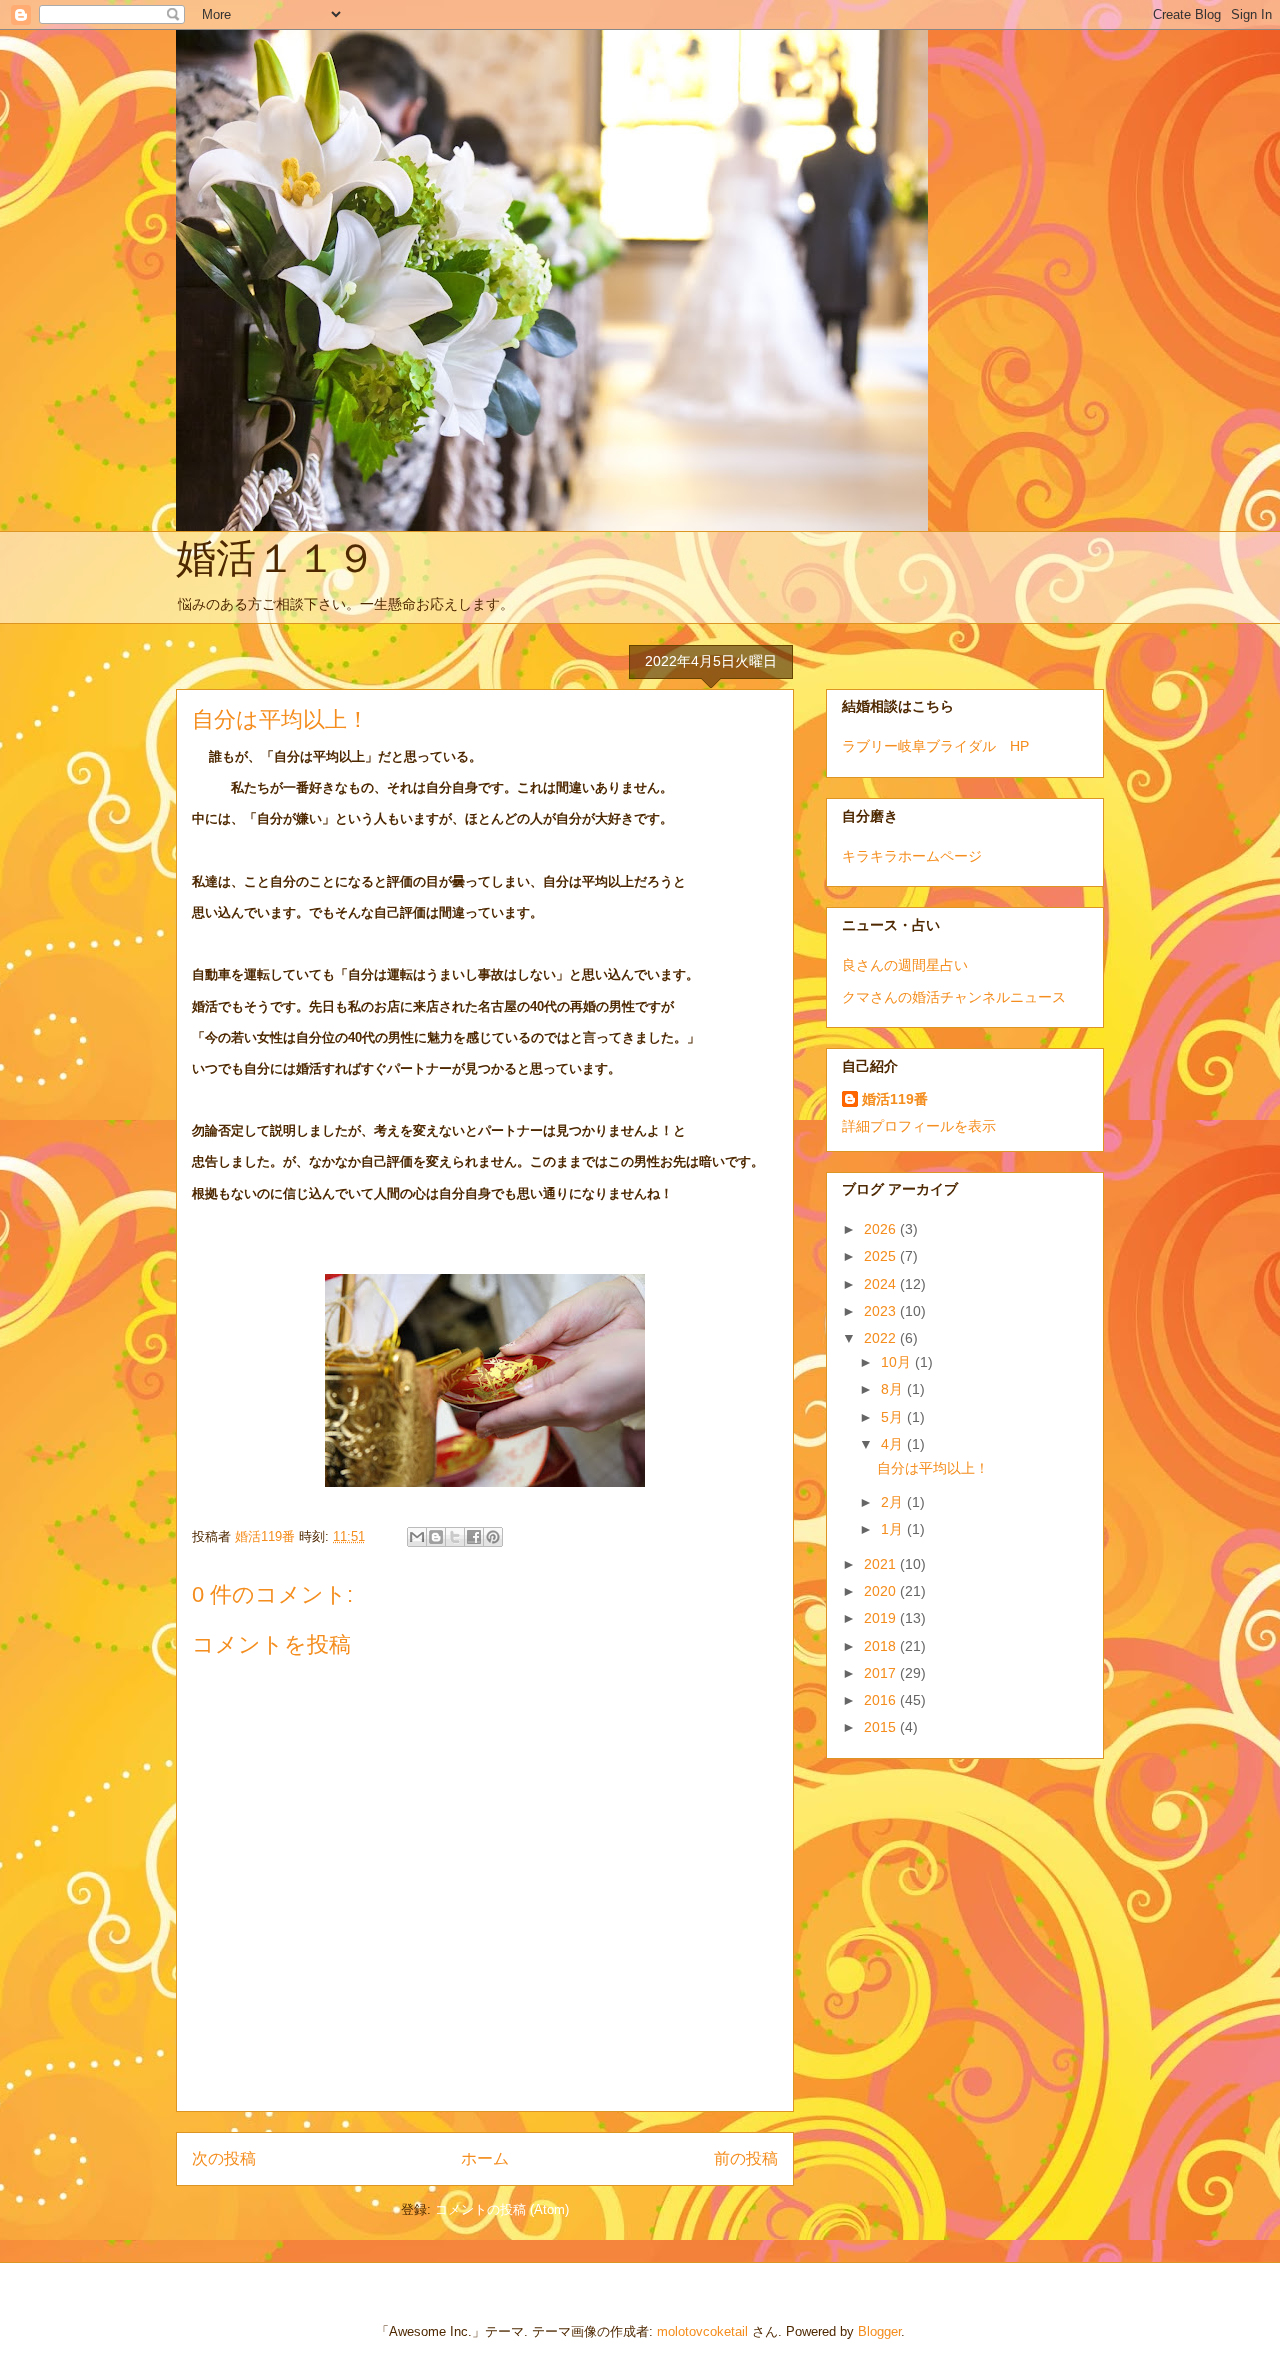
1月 (894, 1529)
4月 (894, 1444)
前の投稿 (746, 2158)
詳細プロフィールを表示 (919, 1126)
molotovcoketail (702, 2331)
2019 (882, 1618)
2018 (882, 1646)
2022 (882, 1338)
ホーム (485, 2158)
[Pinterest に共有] (493, 1537)
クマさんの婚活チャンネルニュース (954, 997)
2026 (882, 1229)
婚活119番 (895, 1099)
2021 (882, 1564)
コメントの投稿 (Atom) (502, 2209)
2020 (882, 1591)
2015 (882, 1727)
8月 (894, 1389)
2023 (882, 1311)
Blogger (879, 2331)
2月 (894, 1502)
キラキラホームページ (912, 856)
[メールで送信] (417, 1537)
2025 (882, 1256)
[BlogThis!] (436, 1537)
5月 (894, 1417)
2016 (882, 1700)
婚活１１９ (276, 558)
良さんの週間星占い (905, 965)
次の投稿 (224, 2158)
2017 (882, 1673)
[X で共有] (455, 1537)
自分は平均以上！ (933, 1468)
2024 (882, 1284)
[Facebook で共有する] (474, 1537)
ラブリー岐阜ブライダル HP (935, 746)
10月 (898, 1362)
